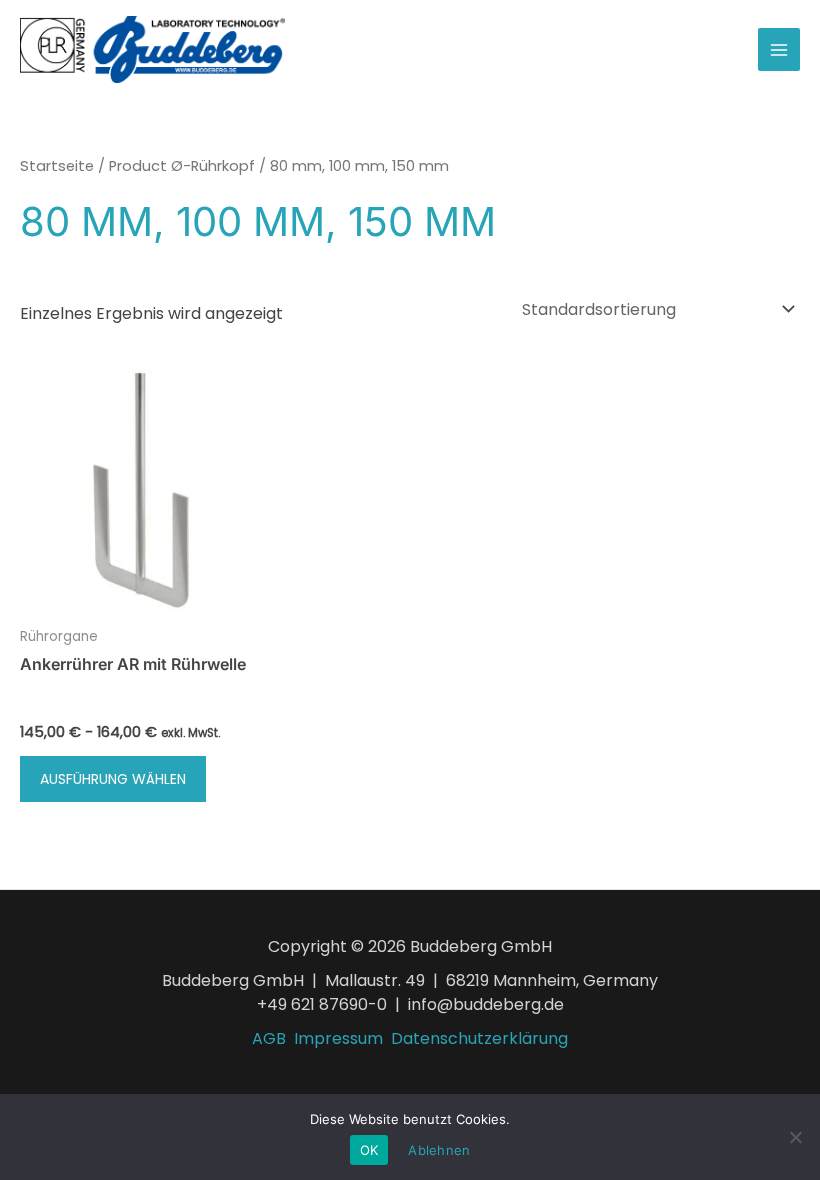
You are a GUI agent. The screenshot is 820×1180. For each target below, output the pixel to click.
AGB (269, 1038)
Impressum (338, 1038)
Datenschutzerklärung (479, 1038)
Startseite (57, 166)
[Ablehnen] (795, 1137)
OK (369, 1150)
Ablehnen (439, 1150)
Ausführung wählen (113, 779)
